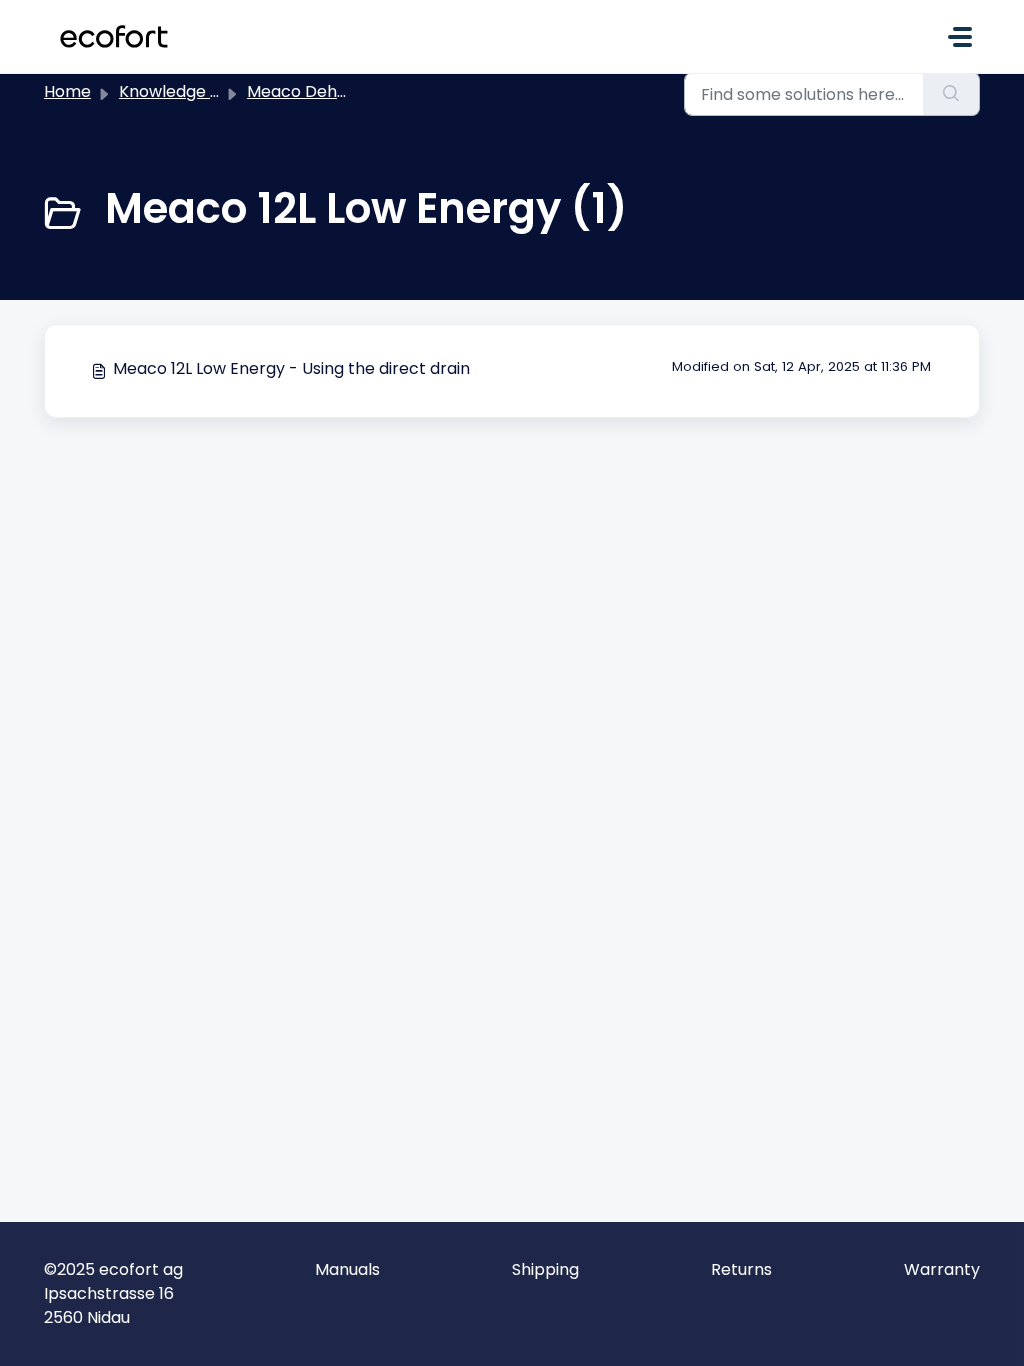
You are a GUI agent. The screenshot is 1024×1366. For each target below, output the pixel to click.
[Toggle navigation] (960, 37)
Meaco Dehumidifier (325, 91)
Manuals (347, 1269)
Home (67, 91)
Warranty (942, 1269)
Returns (741, 1269)
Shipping (545, 1269)
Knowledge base (184, 91)
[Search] (951, 94)
